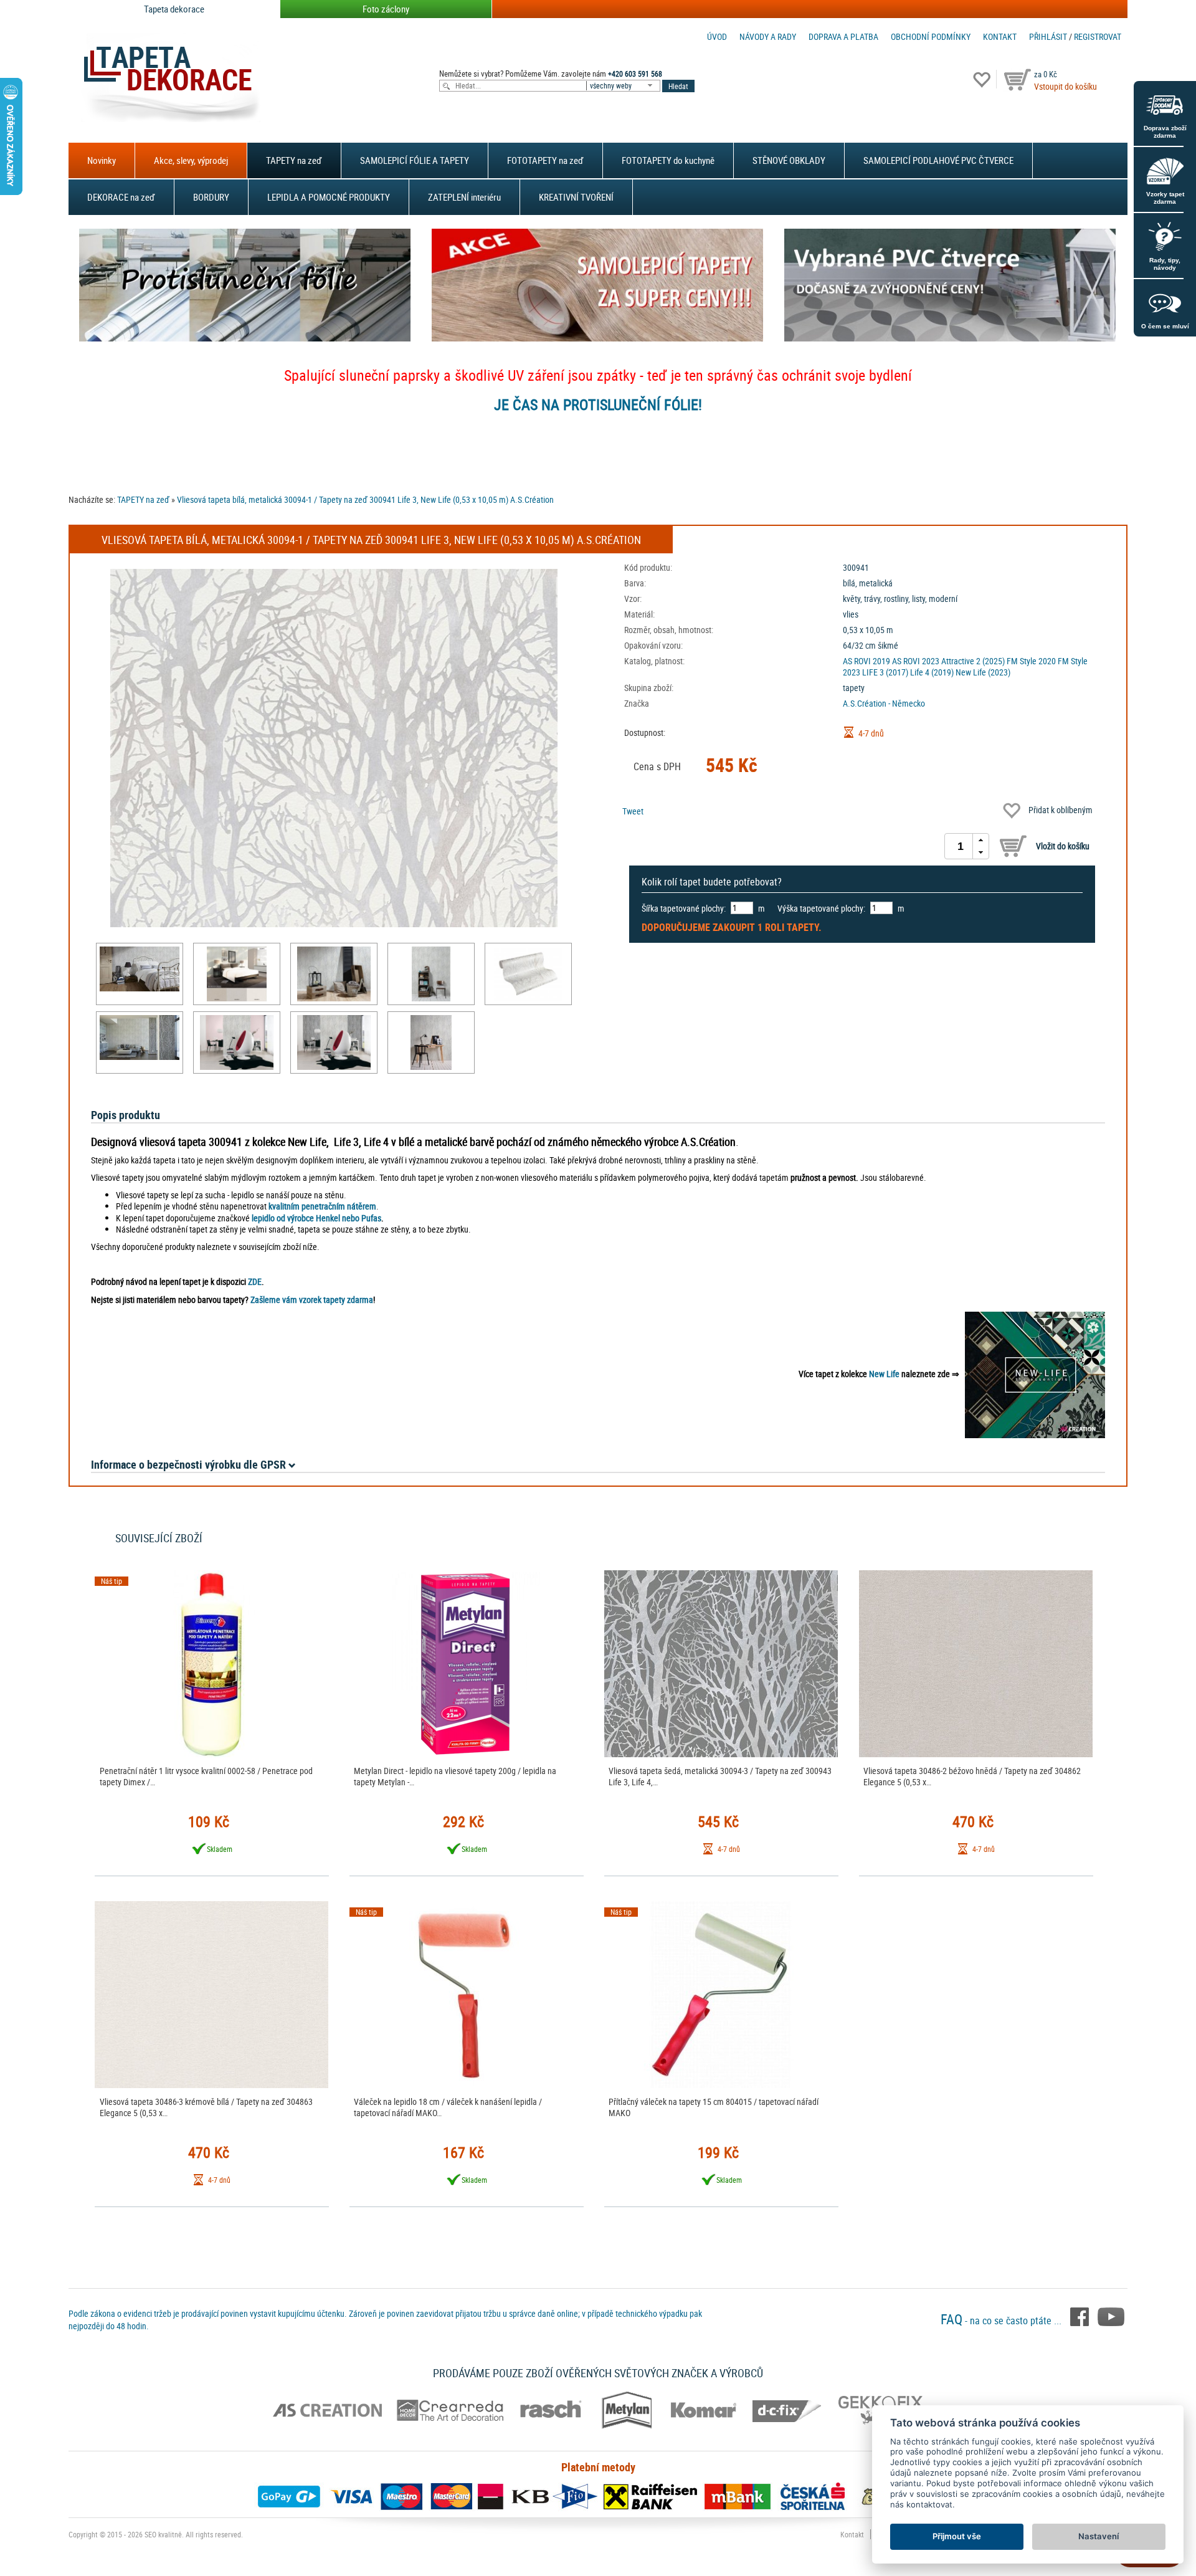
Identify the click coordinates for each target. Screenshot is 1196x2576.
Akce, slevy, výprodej (191, 160)
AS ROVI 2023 (916, 661)
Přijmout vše (957, 2536)
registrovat (1098, 36)
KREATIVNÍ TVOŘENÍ (576, 197)
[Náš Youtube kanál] (1111, 2316)
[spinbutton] (961, 846)
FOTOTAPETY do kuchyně (668, 160)
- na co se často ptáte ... (1002, 2321)
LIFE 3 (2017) (885, 672)
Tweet (633, 811)
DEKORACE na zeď (121, 197)
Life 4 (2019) (932, 672)
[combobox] (624, 86)
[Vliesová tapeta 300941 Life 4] (140, 969)
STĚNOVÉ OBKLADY (789, 160)
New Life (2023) (983, 672)
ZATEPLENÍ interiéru (464, 197)
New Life (884, 1374)
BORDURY (211, 197)
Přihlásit (1048, 36)
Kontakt (1000, 36)
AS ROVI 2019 (866, 661)
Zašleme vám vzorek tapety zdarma (312, 1300)
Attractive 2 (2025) (973, 661)
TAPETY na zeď (294, 160)
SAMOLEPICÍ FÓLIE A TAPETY (415, 160)
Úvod (717, 36)
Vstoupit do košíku (1065, 86)
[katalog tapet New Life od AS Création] (1035, 1374)
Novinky (102, 160)
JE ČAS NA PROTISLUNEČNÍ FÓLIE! (598, 404)
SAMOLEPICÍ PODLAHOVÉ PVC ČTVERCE (938, 160)
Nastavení (1099, 2536)
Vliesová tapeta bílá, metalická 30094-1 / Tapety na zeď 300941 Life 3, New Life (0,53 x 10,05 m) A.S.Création (365, 499)
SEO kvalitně (163, 2534)
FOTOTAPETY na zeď (545, 160)
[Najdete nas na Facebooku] (1081, 2316)
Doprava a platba (843, 36)
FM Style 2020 (1031, 661)
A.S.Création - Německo (884, 703)
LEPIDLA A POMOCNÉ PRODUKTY (329, 197)
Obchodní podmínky (931, 36)
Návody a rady (768, 36)
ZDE (255, 1281)
